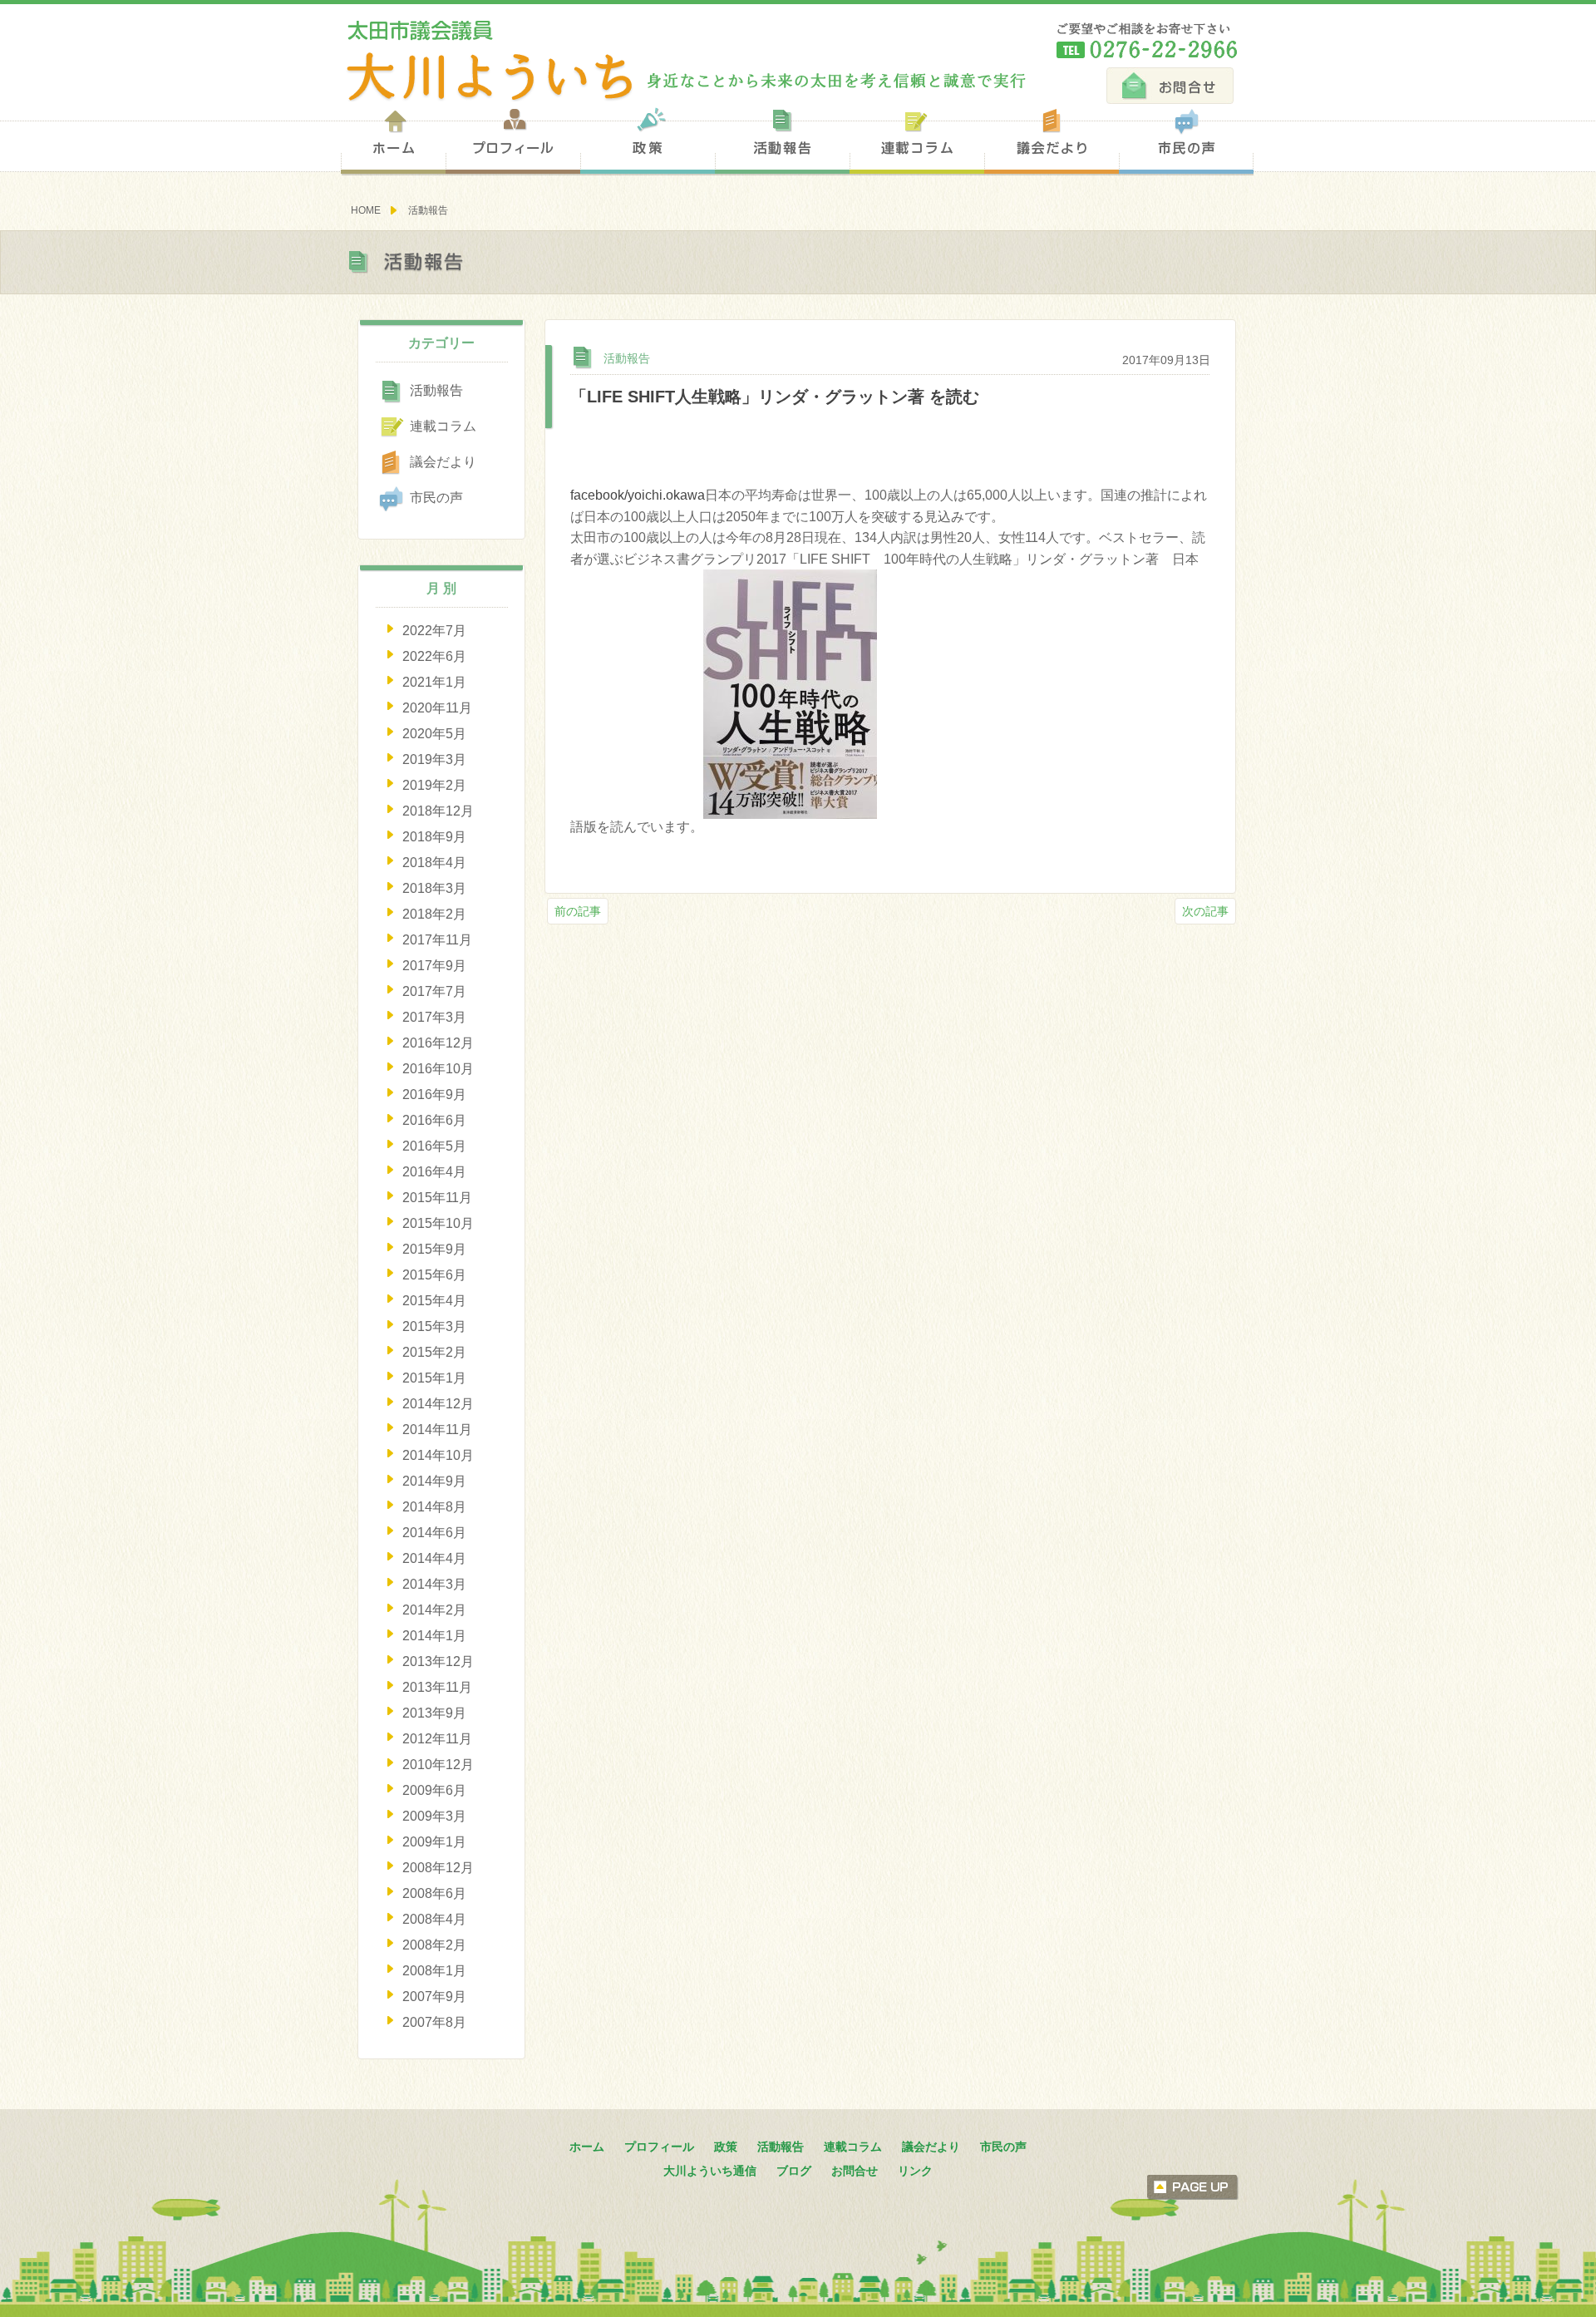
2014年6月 (434, 1533)
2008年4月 (434, 1919)
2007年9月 (434, 1997)
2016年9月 (434, 1094)
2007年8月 (434, 2022)
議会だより (1052, 140)
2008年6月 (434, 1893)
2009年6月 (434, 1790)
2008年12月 (438, 1868)
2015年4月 (434, 1301)
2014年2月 (434, 1610)
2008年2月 (434, 1945)
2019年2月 (434, 785)
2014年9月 (434, 1481)
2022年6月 (434, 656)
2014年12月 (438, 1404)
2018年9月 (434, 837)
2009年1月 (434, 1842)
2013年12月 (438, 1661)
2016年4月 (434, 1172)
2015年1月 (434, 1378)
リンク (915, 2171)
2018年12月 (438, 811)
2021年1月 (434, 682)
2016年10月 (438, 1069)
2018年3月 (434, 888)
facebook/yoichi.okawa (638, 495)
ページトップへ (1193, 2187)
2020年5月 (434, 734)
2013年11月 (437, 1687)
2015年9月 (434, 1249)
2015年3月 (434, 1326)
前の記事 (578, 911)
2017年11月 (437, 940)
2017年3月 (434, 1017)
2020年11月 (437, 708)
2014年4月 (434, 1558)
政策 (648, 140)
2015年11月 (437, 1198)
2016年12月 (438, 1043)
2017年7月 (434, 991)
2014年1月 (434, 1636)
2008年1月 (434, 1971)
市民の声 (1186, 140)
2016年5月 (434, 1146)
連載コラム (917, 140)
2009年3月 (434, 1816)
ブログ (794, 2171)
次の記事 (1205, 911)
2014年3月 (434, 1584)
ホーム (393, 140)
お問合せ (1170, 86)
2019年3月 (434, 759)
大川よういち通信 (710, 2171)
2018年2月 (434, 914)
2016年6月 (434, 1120)
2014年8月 (434, 1507)
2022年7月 (434, 631)
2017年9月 (434, 966)
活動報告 (782, 140)
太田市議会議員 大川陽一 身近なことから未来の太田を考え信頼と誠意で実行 (684, 61)
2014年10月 (438, 1455)
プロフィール (513, 140)
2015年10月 (438, 1223)
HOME (366, 210)
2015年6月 (434, 1275)
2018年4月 (434, 863)
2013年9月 (434, 1713)
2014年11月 (437, 1430)
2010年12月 (438, 1765)
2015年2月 (434, 1352)
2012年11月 (437, 1739)
